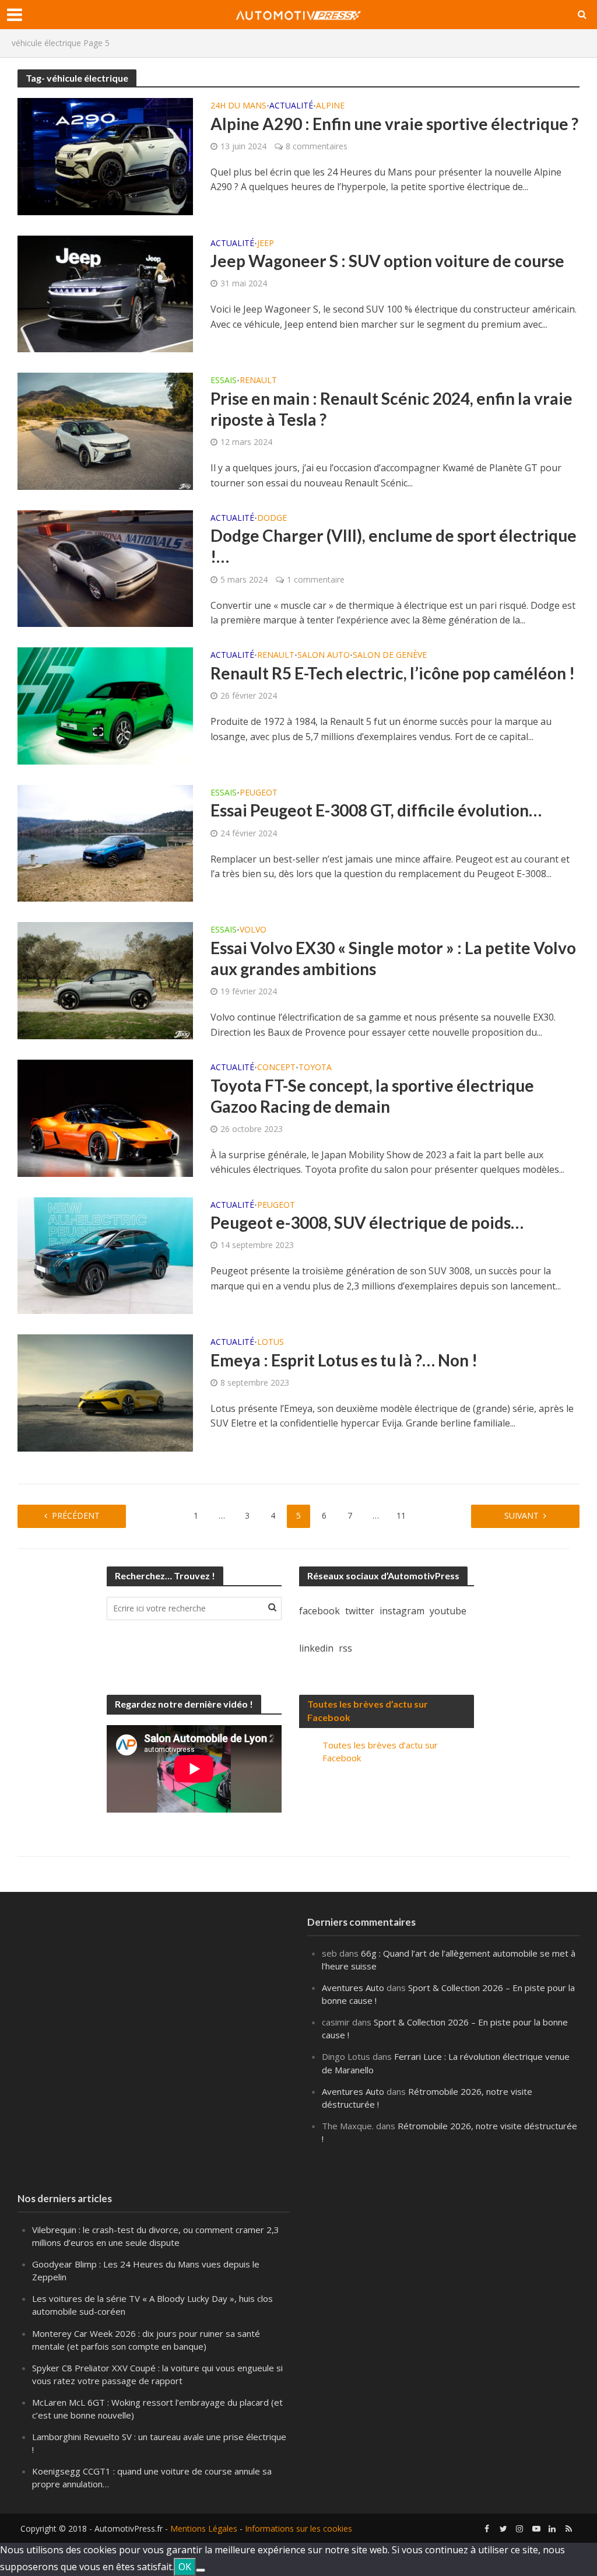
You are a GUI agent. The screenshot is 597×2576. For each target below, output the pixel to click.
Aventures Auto (353, 1988)
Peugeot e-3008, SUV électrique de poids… (367, 1222)
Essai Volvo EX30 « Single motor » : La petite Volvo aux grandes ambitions (393, 958)
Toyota (315, 1068)
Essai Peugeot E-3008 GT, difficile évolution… (376, 810)
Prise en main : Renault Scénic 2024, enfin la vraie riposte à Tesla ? (391, 409)
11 (401, 1515)
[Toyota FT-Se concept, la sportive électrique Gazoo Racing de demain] (105, 1117)
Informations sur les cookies (298, 2528)
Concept (276, 1068)
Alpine (330, 106)
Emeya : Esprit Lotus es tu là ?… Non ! (344, 1360)
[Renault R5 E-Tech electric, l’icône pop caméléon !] (105, 705)
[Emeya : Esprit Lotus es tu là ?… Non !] (105, 1392)
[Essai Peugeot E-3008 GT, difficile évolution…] (105, 842)
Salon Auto (324, 656)
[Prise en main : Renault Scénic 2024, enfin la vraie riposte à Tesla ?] (105, 430)
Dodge (272, 518)
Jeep (266, 244)
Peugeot (259, 793)
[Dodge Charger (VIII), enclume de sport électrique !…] (105, 567)
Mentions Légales (204, 2528)
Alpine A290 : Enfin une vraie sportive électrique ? (394, 124)
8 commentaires (317, 146)
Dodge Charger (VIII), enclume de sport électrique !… (394, 546)
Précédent (76, 1515)
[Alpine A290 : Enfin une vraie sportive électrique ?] (105, 156)
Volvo (253, 930)
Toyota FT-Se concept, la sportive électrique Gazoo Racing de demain (372, 1096)
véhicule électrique (46, 43)
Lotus (271, 1343)
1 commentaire (316, 579)
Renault (258, 381)
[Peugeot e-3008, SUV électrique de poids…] (105, 1254)
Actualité (291, 106)
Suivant (522, 1515)
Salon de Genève (390, 656)
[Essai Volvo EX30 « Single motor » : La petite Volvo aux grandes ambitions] (105, 980)
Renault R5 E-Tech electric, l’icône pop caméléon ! (393, 673)
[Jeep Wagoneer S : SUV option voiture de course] (105, 293)
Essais (224, 381)
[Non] (201, 2570)
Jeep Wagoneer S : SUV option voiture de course (387, 261)
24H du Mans (238, 106)
